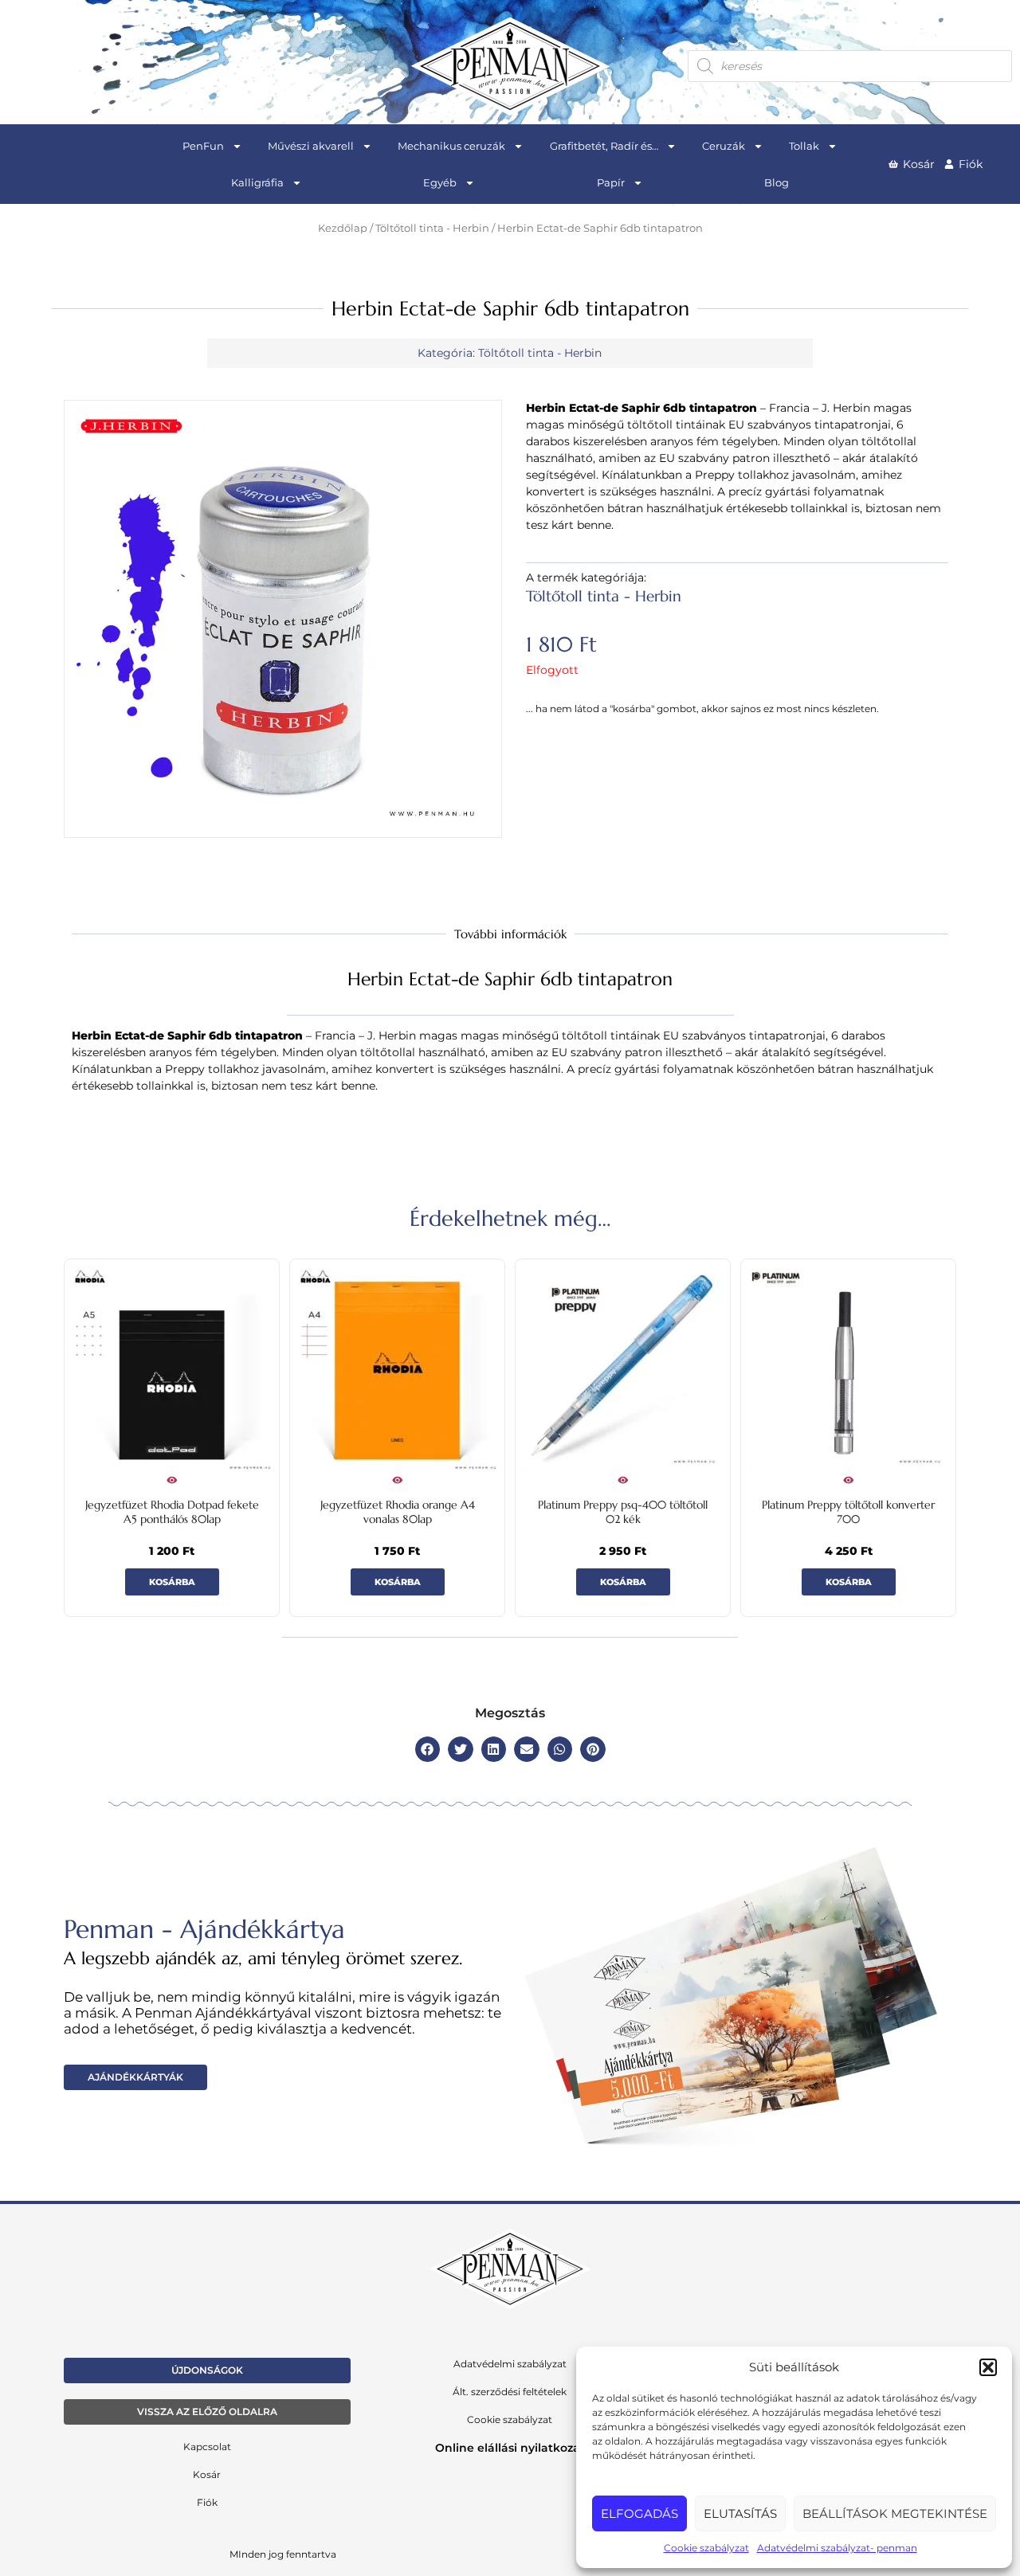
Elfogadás (639, 2513)
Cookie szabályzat (706, 2548)
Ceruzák (724, 146)
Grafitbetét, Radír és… (604, 146)
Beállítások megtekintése (895, 2513)
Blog (777, 182)
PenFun (203, 146)
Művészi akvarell (311, 146)
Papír (611, 182)
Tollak (804, 146)
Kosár (207, 2474)
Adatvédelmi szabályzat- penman (837, 2548)
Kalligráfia (257, 182)
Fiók (207, 2502)
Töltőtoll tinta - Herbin (432, 228)
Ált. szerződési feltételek (510, 2392)
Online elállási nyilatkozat (510, 2448)
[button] (988, 2367)
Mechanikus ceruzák (451, 146)
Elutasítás (740, 2513)
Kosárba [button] (172, 1582)
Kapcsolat (207, 2447)
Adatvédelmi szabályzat (510, 2364)
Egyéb (440, 182)
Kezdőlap (343, 228)
